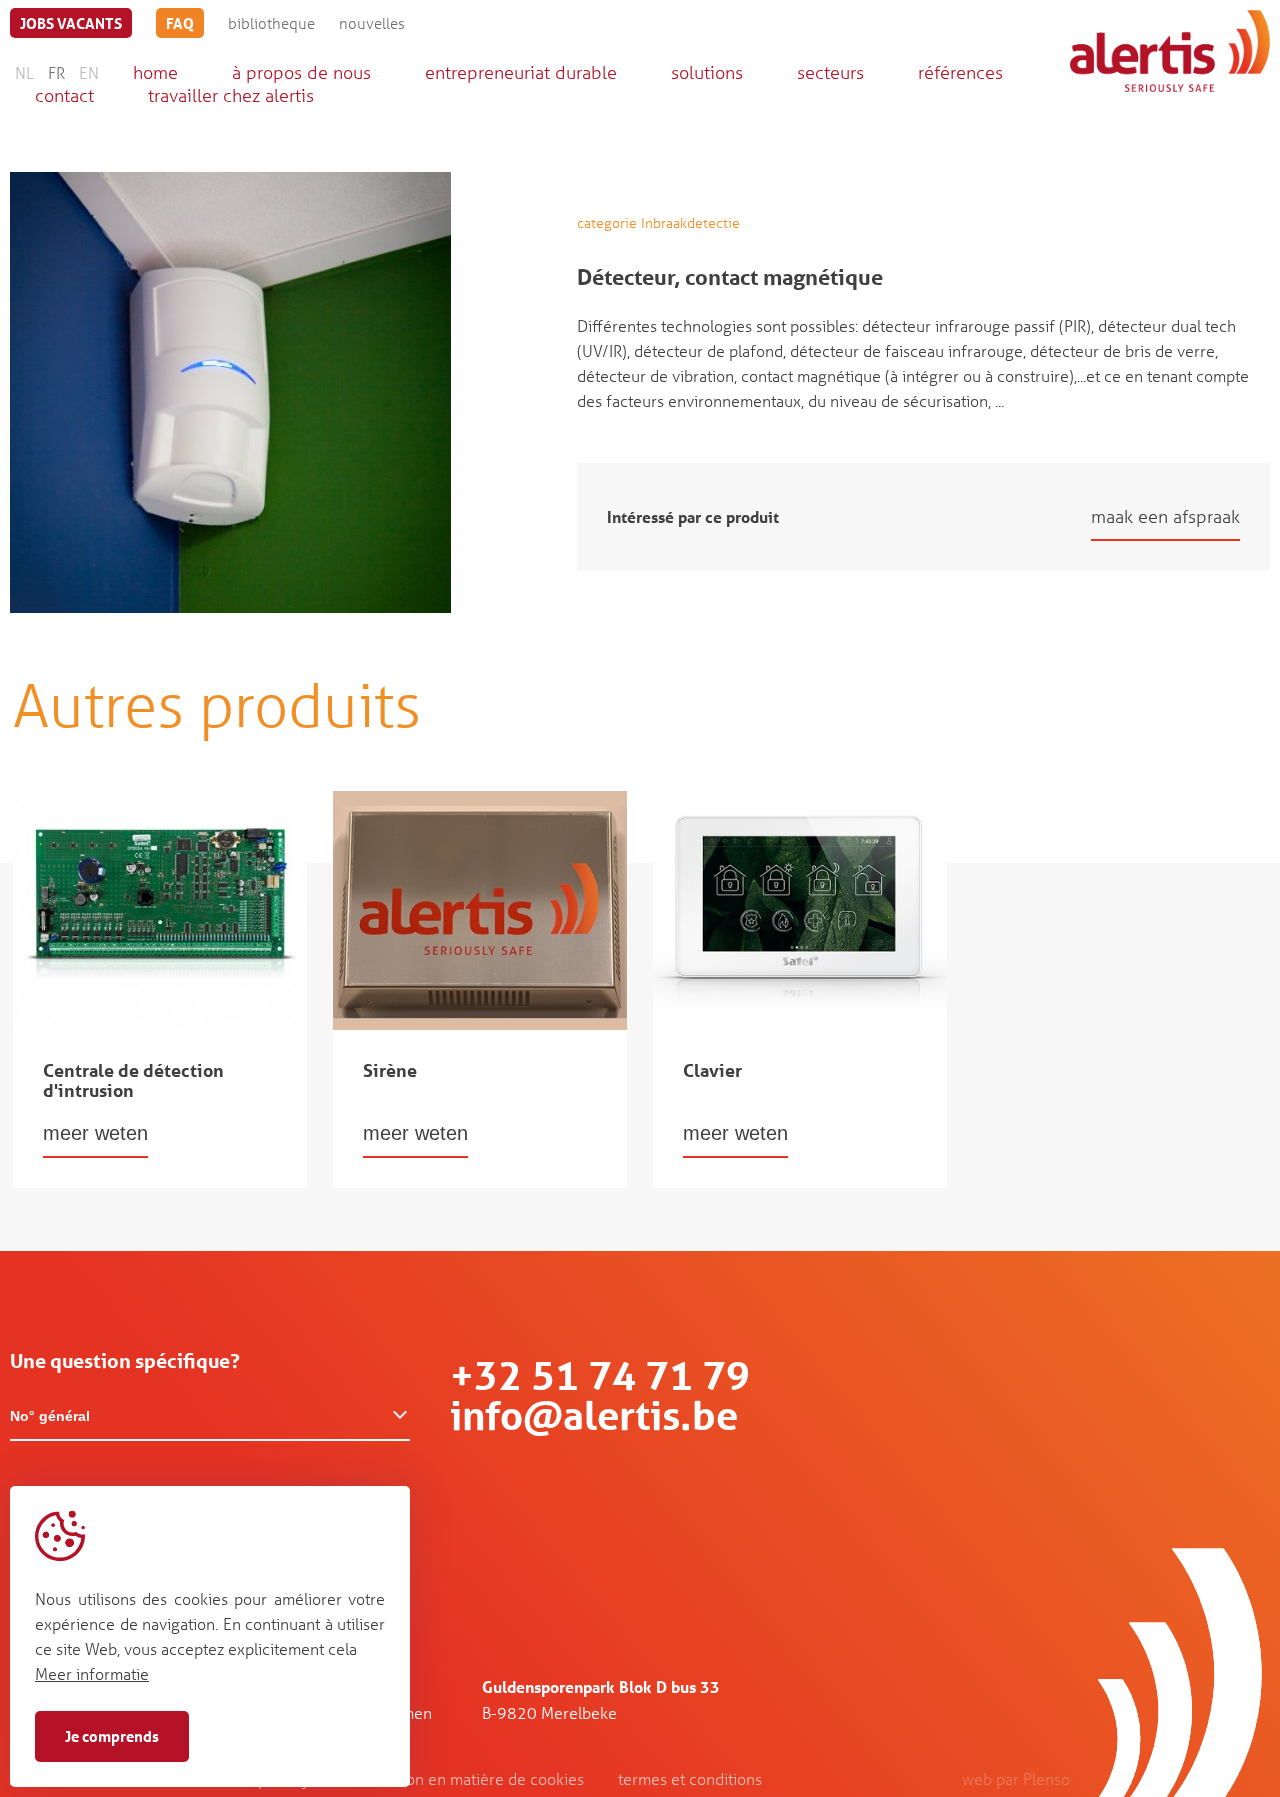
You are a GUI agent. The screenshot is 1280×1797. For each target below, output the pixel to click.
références (960, 72)
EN (89, 72)
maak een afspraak (1165, 516)
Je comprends (112, 1736)
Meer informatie (92, 1673)
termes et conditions (690, 1778)
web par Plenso (1016, 1779)
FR (56, 72)
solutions (707, 72)
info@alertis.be (594, 1415)
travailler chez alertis (231, 95)
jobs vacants (71, 23)
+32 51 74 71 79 (600, 1375)
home (155, 72)
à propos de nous (301, 72)
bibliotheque (271, 23)
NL (24, 72)
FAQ (180, 23)
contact (64, 95)
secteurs (830, 72)
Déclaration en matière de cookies (463, 1778)
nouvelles (372, 23)
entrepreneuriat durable (521, 72)
